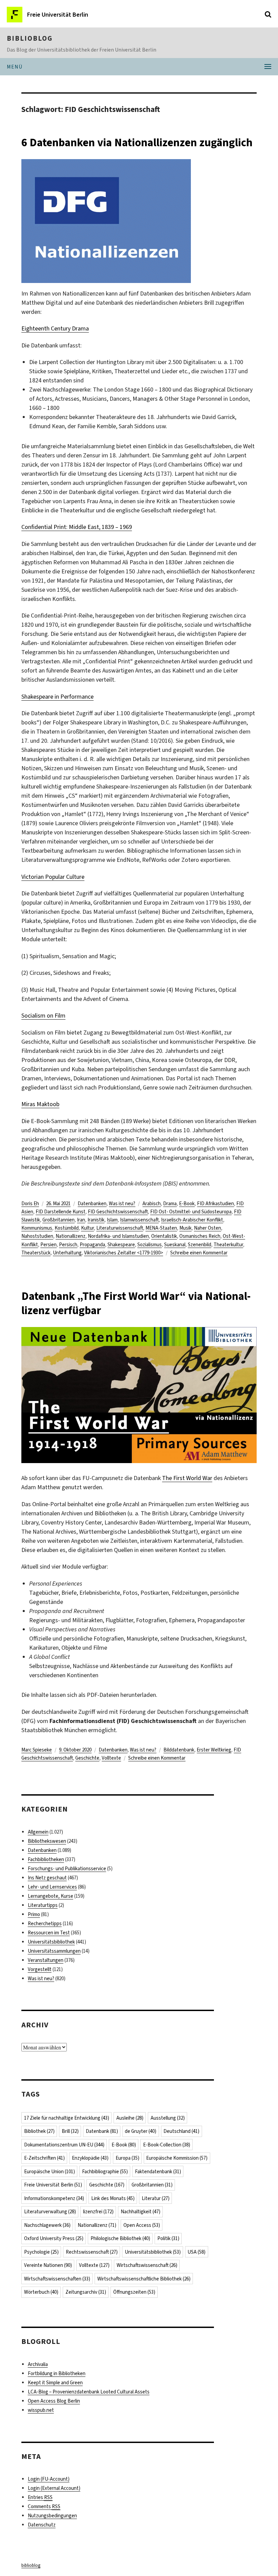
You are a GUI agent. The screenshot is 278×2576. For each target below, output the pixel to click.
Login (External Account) (54, 2488)
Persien (48, 1245)
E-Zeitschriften (44, 2158)
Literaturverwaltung (50, 2212)
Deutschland (181, 2131)
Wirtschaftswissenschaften (57, 2279)
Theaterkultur (228, 1245)
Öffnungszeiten (134, 2292)
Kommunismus (37, 1228)
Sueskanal (175, 1245)
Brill (70, 2131)
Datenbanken (92, 1204)
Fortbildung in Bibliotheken (57, 2373)
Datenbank (102, 2131)
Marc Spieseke (37, 1750)
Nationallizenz (71, 1236)
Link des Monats (113, 2198)
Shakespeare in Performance (57, 697)
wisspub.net (41, 2410)
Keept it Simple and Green (55, 2383)
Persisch (68, 1245)
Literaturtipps (43, 1905)
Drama (170, 1204)
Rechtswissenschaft (92, 2252)
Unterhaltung (67, 1253)
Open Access (142, 2225)
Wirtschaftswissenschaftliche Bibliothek (144, 2279)
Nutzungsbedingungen (52, 2516)
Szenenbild (200, 1245)
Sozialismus (150, 1245)
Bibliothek (39, 2131)
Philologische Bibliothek (120, 2238)
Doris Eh (30, 1204)
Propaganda (92, 1245)
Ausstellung (168, 2118)
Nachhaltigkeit (141, 2212)
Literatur (156, 2198)
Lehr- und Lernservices (52, 1887)
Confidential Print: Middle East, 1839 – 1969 (77, 527)
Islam (112, 1220)
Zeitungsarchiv (86, 2292)
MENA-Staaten (161, 1228)
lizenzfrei (98, 2212)
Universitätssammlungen (54, 1951)
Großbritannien (58, 1220)
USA (196, 2252)
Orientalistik (164, 1236)
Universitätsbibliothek (51, 1942)
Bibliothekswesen (47, 1841)
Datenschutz (42, 2525)
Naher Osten (207, 1228)
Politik (168, 2238)
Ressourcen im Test (49, 1933)
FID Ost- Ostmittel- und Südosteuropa (191, 1212)
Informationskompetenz (54, 2198)
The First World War (187, 1478)
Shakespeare (121, 1245)
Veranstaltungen (46, 1960)
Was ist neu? (122, 1204)
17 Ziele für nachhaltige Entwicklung (67, 2118)
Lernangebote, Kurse (51, 1896)
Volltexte (111, 1758)
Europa (127, 2158)
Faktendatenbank (158, 2172)
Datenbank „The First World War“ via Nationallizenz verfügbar (136, 1303)
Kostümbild (67, 1228)
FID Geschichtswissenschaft (118, 1212)
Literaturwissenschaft (120, 1228)
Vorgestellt (40, 1969)
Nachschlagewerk (47, 2225)
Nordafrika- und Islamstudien (118, 1236)
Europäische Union (49, 2172)
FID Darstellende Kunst (61, 1212)
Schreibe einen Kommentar (199, 1253)
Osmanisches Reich (200, 1236)
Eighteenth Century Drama (55, 328)
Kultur (87, 1228)
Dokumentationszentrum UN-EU (64, 2145)
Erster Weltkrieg (214, 1750)
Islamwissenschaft (139, 1220)
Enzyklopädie (90, 2158)
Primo (34, 1914)
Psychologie (41, 2252)
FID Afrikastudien (215, 1204)
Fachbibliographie (105, 2172)
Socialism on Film (43, 1016)
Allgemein (38, 1832)
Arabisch (152, 1204)
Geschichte (87, 1758)
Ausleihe (130, 2118)
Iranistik (96, 1220)
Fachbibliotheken (46, 1859)
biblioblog (30, 38)
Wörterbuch (41, 2292)
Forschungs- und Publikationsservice (67, 1869)
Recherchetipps (45, 1924)
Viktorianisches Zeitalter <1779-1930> (124, 1253)
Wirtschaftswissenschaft (147, 2265)
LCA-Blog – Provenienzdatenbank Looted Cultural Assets (89, 2392)
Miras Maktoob (40, 1104)
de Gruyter (141, 2131)
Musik (185, 1228)
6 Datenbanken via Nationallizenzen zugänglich (137, 143)
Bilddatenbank (179, 1750)
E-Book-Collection (167, 2145)
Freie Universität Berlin (53, 2185)
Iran (81, 1220)
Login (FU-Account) (49, 2479)
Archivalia (38, 2364)
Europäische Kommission (177, 2158)
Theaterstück (36, 1253)
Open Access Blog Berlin (54, 2401)
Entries (40, 2497)
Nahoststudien (37, 1236)
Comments (44, 2506)
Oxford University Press (54, 2238)
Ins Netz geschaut (47, 1878)
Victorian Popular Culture (53, 877)
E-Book (187, 1204)
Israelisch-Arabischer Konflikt (192, 1220)
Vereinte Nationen (48, 2265)
